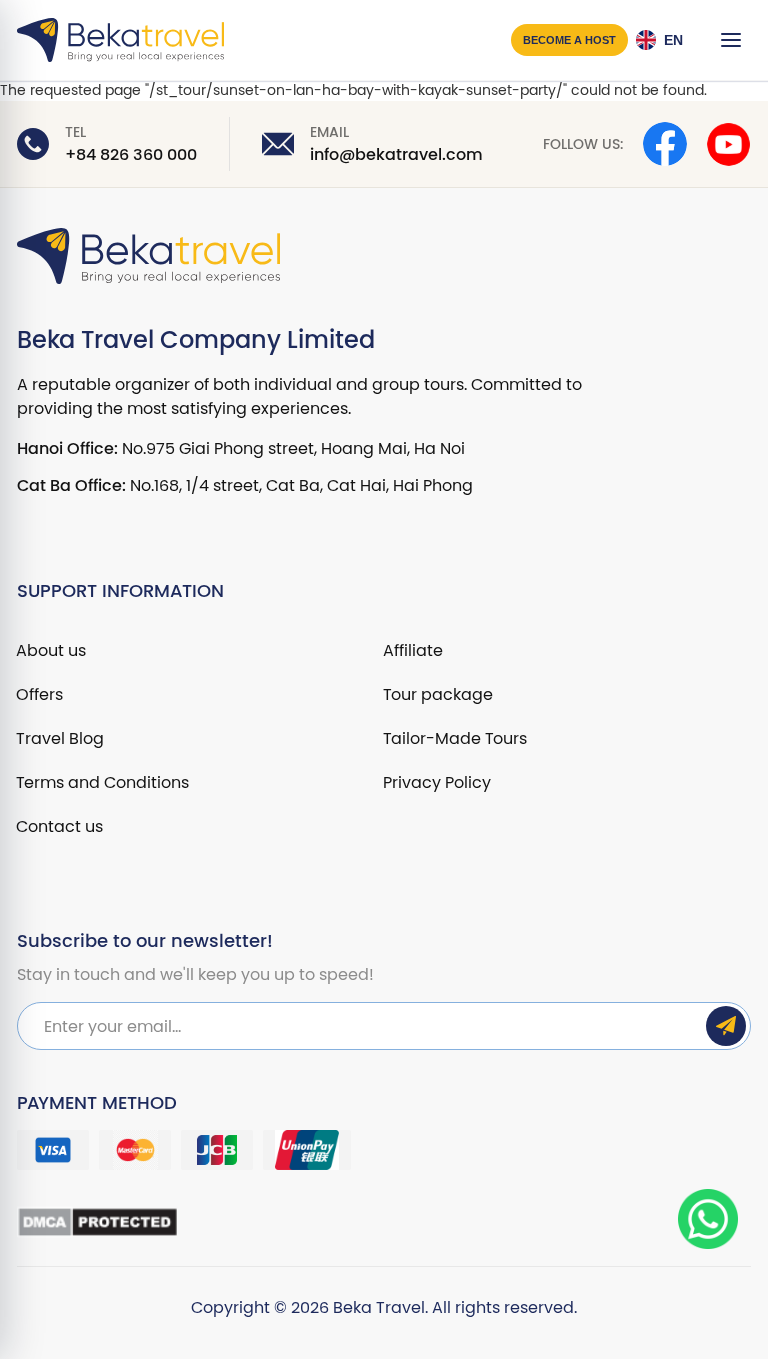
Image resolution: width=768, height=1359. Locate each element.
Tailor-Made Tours (455, 738)
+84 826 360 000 (131, 155)
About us (51, 650)
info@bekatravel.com (396, 155)
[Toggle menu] (731, 40)
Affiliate (413, 650)
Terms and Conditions (102, 782)
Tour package (438, 694)
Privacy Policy (437, 782)
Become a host (569, 40)
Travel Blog (60, 738)
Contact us (59, 826)
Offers (39, 694)
